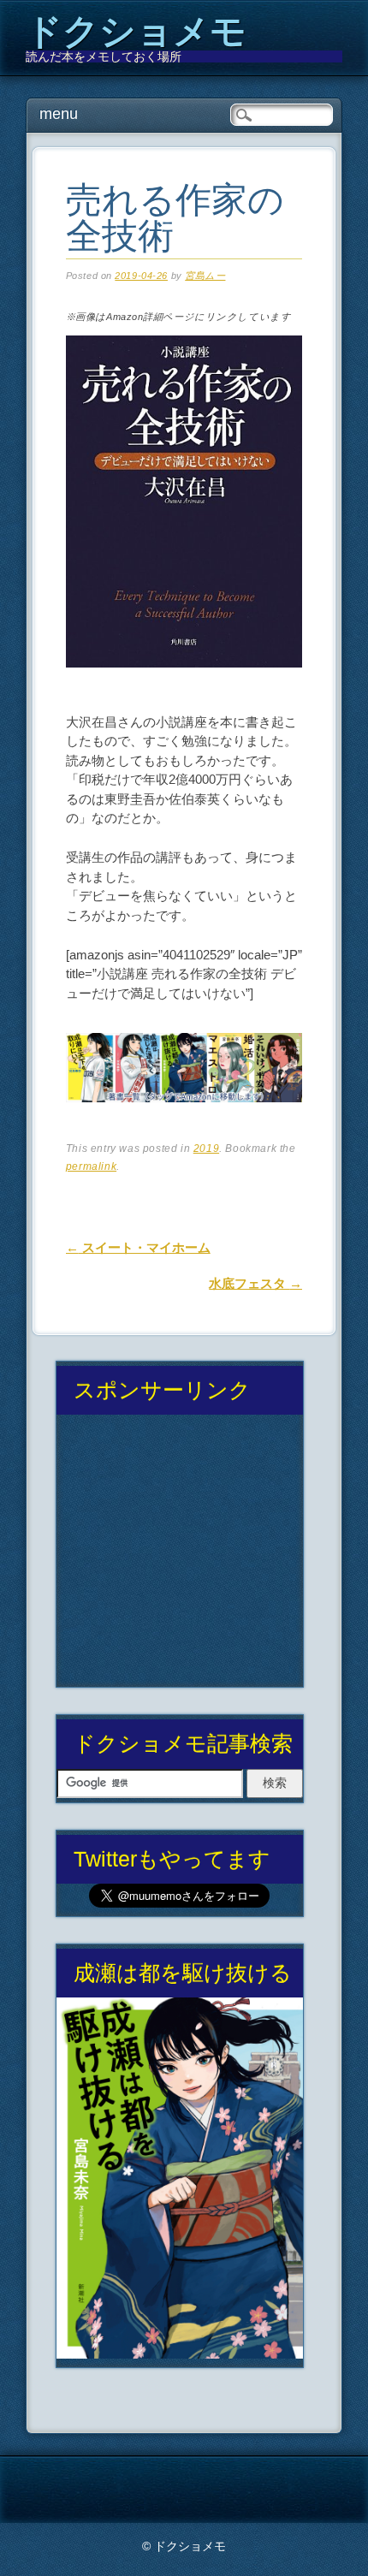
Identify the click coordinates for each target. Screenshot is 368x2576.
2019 (206, 1149)
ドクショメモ (136, 31)
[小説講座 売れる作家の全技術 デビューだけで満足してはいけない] (184, 683)
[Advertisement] (179, 1558)
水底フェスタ (255, 1283)
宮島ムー (205, 276)
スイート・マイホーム (138, 1247)
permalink (91, 1166)
